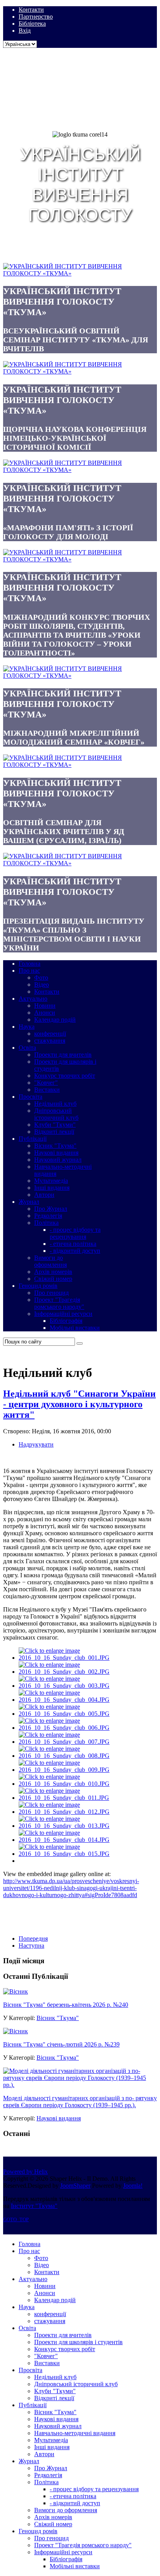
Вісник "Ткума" (58, 2018)
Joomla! (133, 2186)
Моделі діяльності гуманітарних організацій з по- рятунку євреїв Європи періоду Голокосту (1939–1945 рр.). (80, 2102)
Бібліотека (32, 24)
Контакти (31, 10)
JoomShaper (75, 2186)
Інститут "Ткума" (34, 2206)
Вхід (25, 31)
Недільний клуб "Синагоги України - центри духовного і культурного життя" (79, 1404)
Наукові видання (59, 2118)
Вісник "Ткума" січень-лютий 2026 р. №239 (61, 2044)
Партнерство (36, 17)
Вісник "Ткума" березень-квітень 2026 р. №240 (66, 2005)
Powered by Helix (25, 2172)
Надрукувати (36, 1444)
